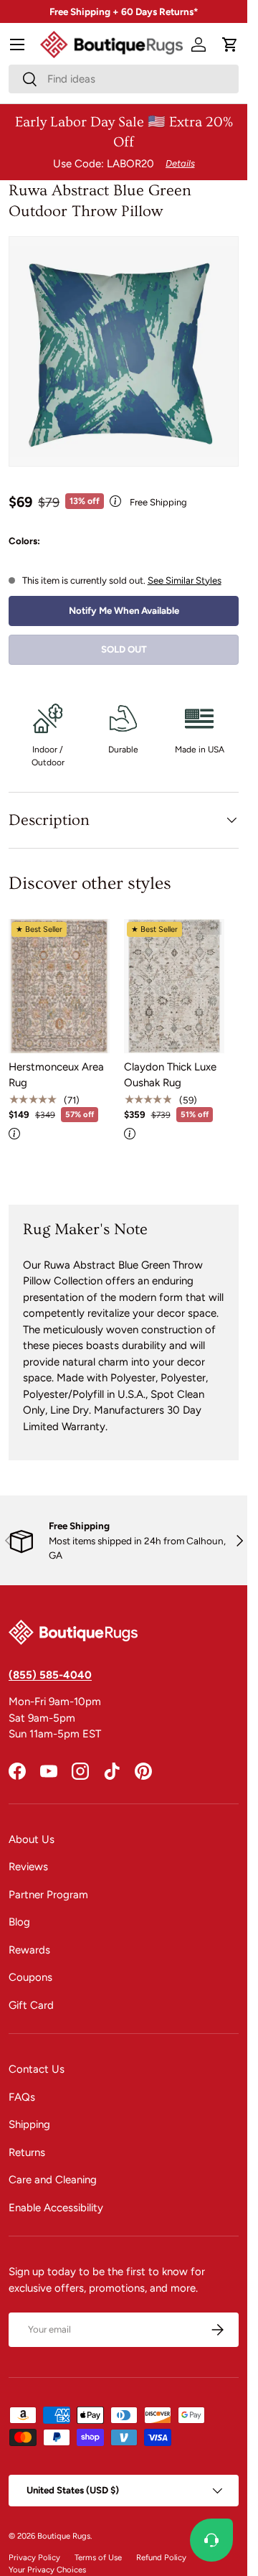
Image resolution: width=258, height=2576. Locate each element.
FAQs (22, 2097)
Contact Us (37, 2069)
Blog (19, 1922)
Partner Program (48, 1895)
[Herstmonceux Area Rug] (59, 986)
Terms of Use (98, 2557)
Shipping (29, 2124)
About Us (32, 1839)
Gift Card (31, 2005)
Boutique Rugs (64, 2536)
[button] (230, 45)
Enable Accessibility (56, 2208)
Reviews (28, 1867)
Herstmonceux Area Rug (56, 1075)
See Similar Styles (185, 580)
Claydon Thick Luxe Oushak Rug (170, 1075)
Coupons (30, 1977)
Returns (27, 2152)
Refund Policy (161, 2557)
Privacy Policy (34, 2557)
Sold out (124, 649)
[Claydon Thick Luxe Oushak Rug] (175, 986)
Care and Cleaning (53, 2180)
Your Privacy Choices (47, 2570)
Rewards (29, 1950)
